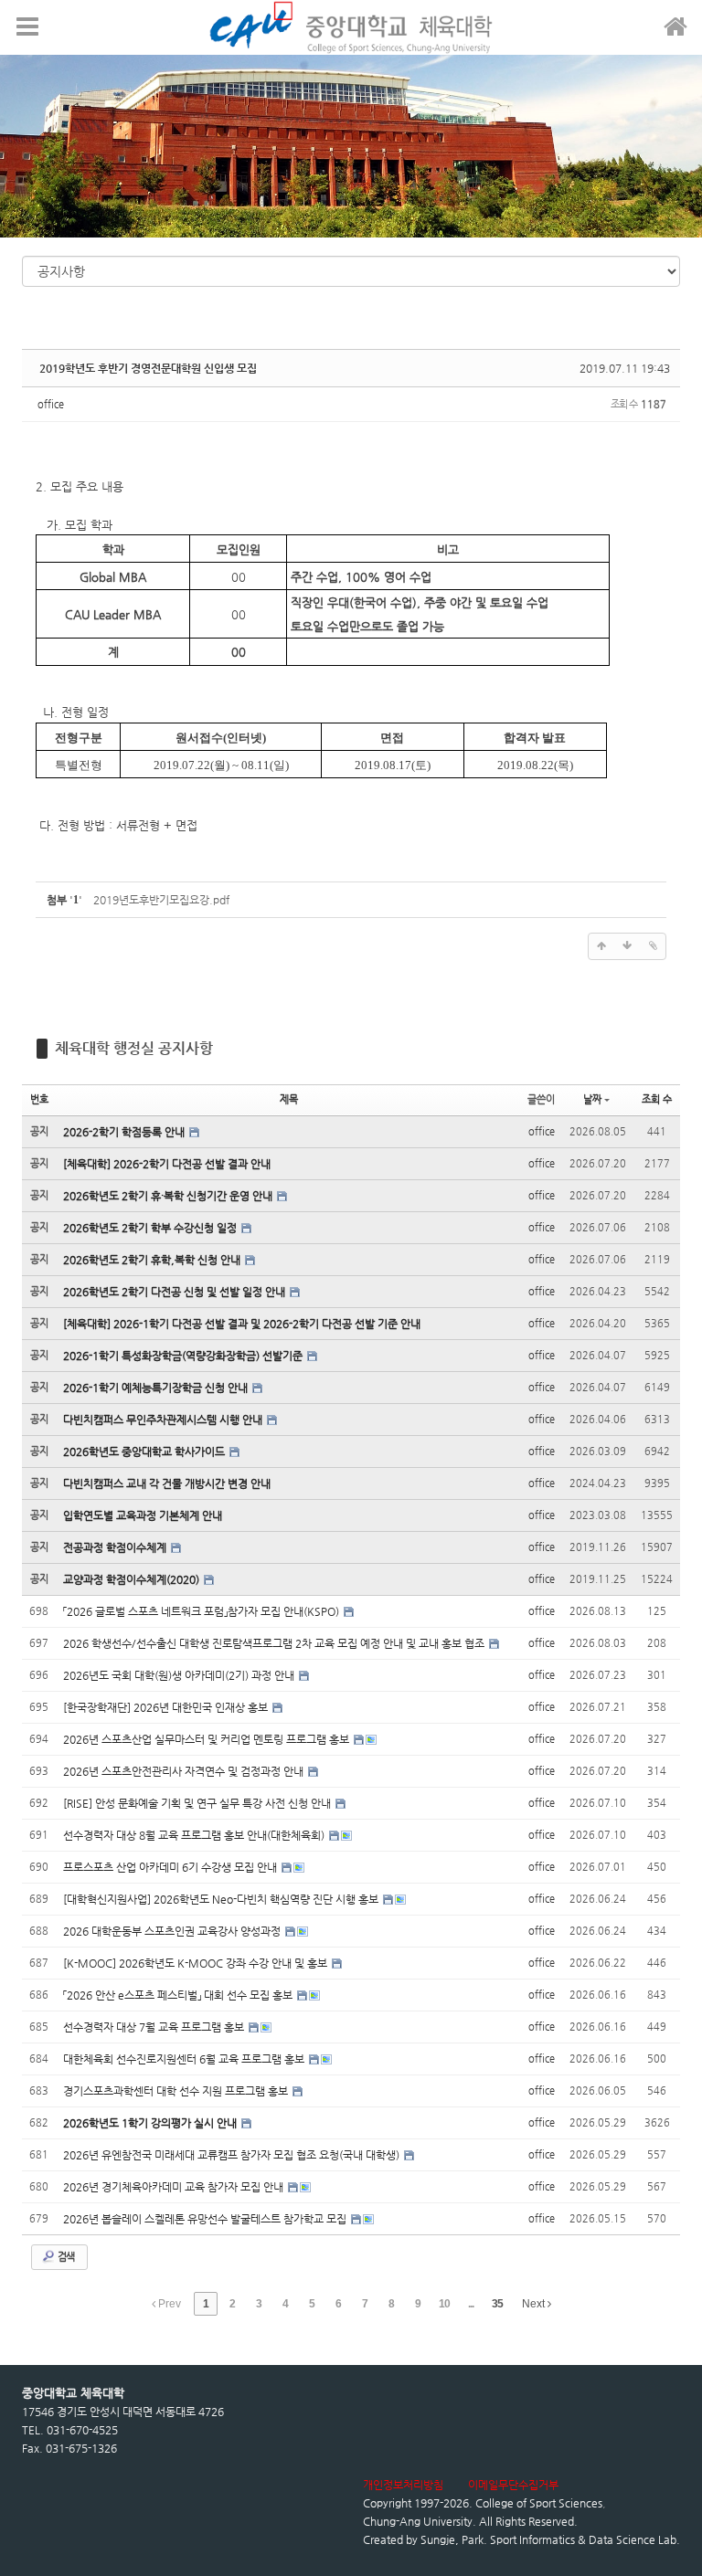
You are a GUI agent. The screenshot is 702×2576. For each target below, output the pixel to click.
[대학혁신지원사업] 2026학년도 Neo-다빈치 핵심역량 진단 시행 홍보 (222, 1899)
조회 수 (657, 1099)
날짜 (592, 1099)
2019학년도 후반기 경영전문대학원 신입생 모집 (148, 368)
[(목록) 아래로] (627, 946)
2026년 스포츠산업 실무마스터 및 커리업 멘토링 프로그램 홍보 (207, 1739)
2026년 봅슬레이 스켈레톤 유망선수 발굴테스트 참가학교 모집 (206, 2219)
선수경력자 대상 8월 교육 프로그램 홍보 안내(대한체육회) (195, 1835)
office (51, 404)
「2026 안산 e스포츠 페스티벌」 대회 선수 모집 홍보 (179, 1995)
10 (444, 2304)
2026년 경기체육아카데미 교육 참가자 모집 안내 (175, 2187)
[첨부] (653, 946)
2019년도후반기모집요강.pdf (161, 900)
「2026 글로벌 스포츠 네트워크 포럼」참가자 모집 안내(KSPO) (202, 1611)
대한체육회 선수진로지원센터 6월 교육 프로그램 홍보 (185, 2059)
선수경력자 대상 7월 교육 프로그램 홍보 (155, 2027)
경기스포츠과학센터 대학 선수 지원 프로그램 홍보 (177, 2091)
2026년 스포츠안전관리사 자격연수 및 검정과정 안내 (185, 1771)
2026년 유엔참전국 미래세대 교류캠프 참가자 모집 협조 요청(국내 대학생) (233, 2155)
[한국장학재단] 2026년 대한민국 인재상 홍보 (167, 1707)
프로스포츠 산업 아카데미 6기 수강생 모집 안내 (171, 1867)
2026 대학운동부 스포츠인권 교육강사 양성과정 (173, 1931)
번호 (39, 1099)
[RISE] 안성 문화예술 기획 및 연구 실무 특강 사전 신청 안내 (198, 1803)
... (471, 2304)
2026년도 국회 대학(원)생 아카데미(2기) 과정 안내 (180, 1675)
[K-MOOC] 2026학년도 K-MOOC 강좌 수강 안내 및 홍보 (197, 1963)
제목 (289, 1099)
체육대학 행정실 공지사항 (134, 1048)
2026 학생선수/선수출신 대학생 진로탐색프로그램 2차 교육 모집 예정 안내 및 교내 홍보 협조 (275, 1643)
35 (497, 2304)
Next (535, 2304)
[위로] (601, 946)
